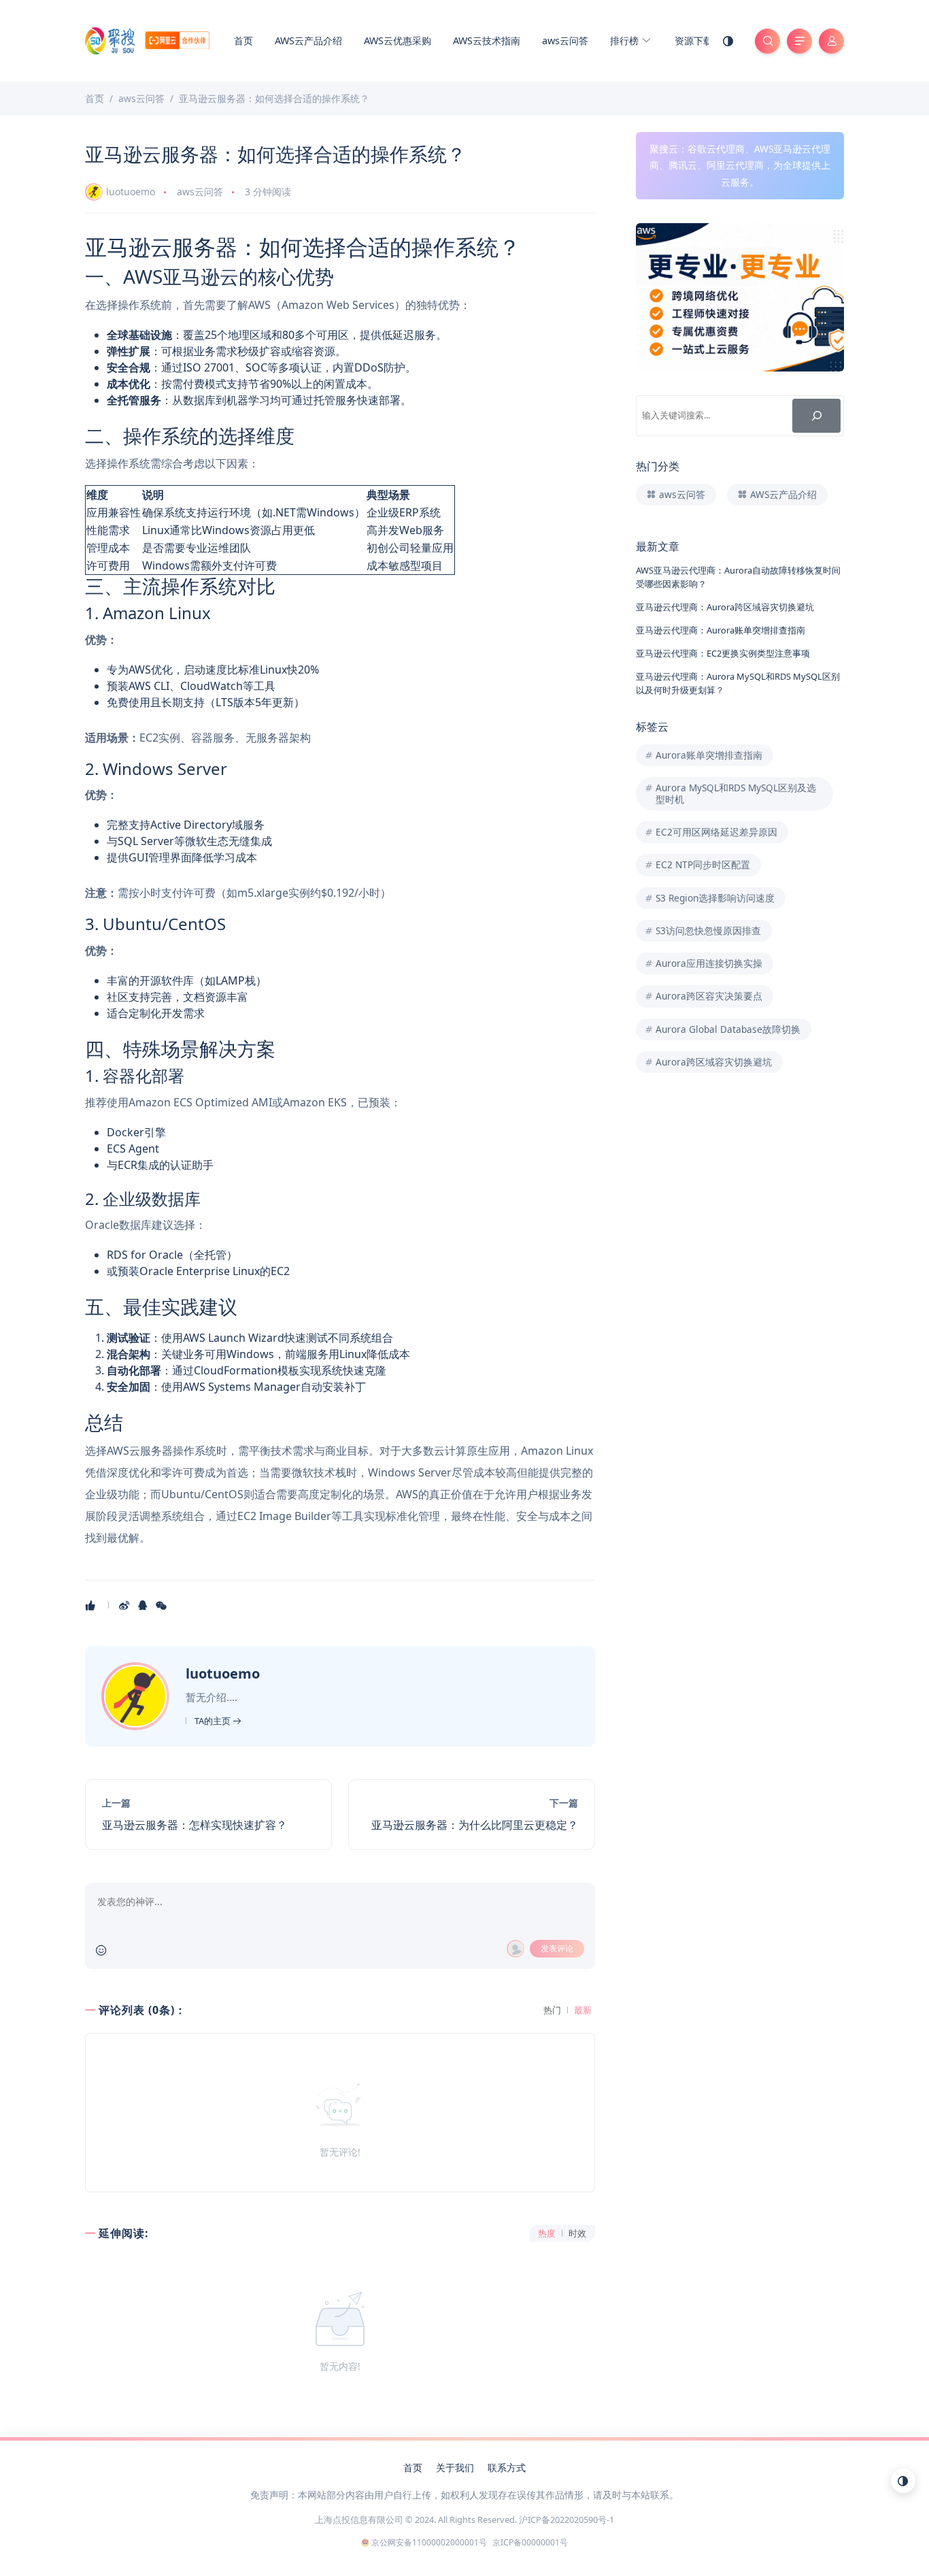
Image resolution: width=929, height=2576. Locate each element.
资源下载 (694, 40)
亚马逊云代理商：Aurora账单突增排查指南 (721, 630)
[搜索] (816, 415)
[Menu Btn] (799, 41)
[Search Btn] (767, 41)
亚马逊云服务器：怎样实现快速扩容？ (195, 1825)
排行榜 (626, 40)
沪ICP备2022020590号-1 (567, 2520)
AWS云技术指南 (487, 40)
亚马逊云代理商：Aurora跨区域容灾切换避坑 (725, 607)
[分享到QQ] (144, 1605)
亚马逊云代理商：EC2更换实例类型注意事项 (723, 653)
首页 (243, 40)
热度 (547, 2233)
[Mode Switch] (728, 41)
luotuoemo (131, 192)
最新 (583, 2010)
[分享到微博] (125, 1605)
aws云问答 (565, 40)
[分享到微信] (162, 1605)
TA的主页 (214, 1721)
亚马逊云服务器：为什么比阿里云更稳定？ (475, 1825)
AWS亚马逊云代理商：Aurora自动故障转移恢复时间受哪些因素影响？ (738, 577)
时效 (577, 2233)
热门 (552, 2010)
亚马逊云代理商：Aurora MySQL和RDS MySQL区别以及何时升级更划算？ (738, 683)
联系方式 (507, 2467)
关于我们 (455, 2467)
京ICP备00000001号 (530, 2542)
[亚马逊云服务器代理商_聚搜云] (147, 39)
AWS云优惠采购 (398, 40)
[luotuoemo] (137, 1695)
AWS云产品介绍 (308, 40)
